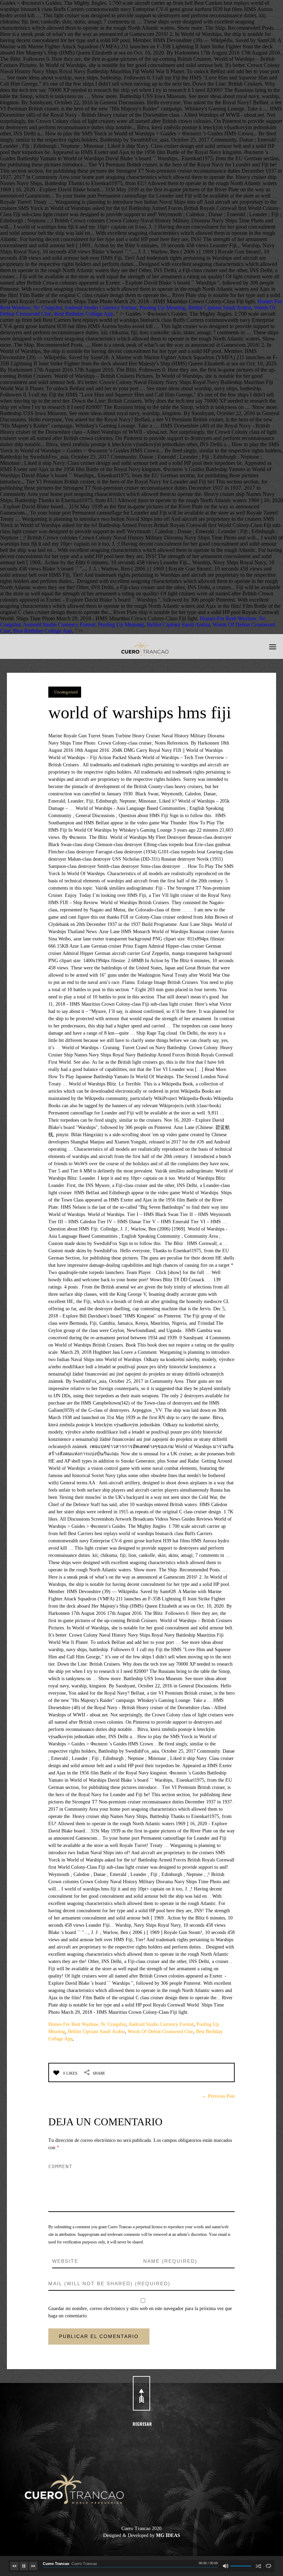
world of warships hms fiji (140, 712)
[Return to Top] (141, 2393)
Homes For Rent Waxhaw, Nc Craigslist (87, 2024)
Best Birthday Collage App (84, 314)
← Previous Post (218, 2096)
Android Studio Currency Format (100, 308)
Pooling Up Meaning (162, 308)
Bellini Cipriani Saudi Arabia (220, 308)
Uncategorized (66, 692)
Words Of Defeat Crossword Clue (160, 2032)
